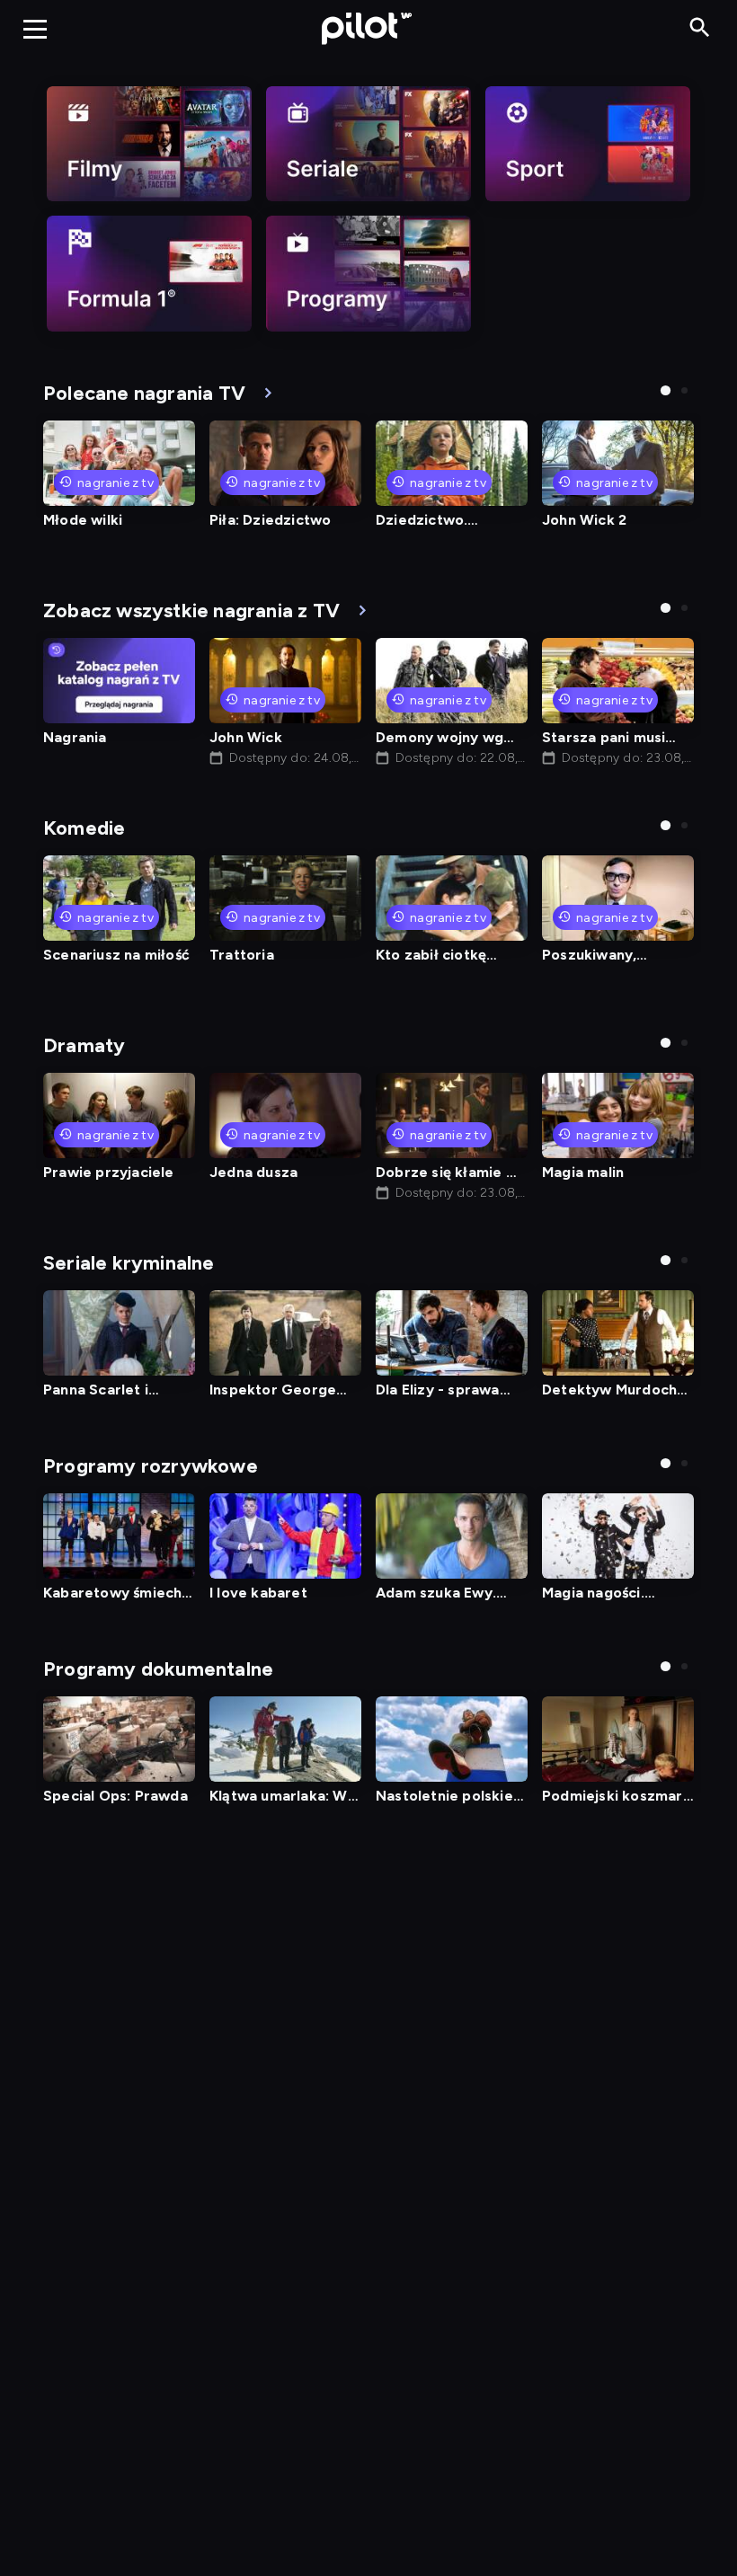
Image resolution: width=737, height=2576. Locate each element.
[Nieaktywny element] (149, 144)
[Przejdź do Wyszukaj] (700, 28)
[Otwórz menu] (35, 29)
